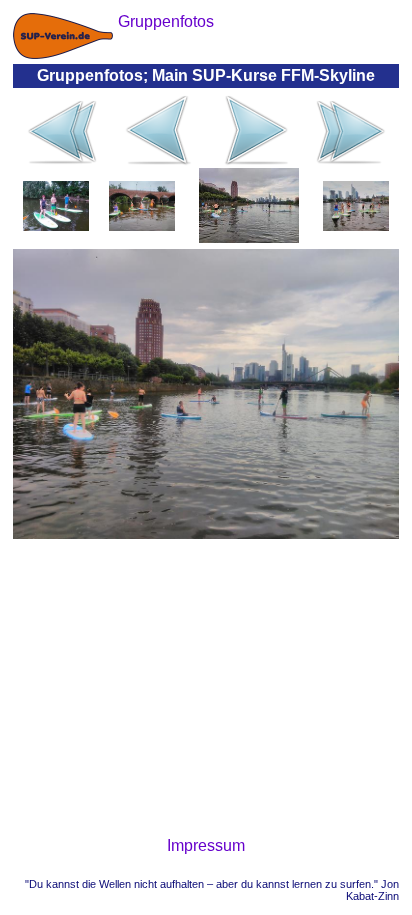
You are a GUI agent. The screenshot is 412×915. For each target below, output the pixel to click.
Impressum (206, 845)
